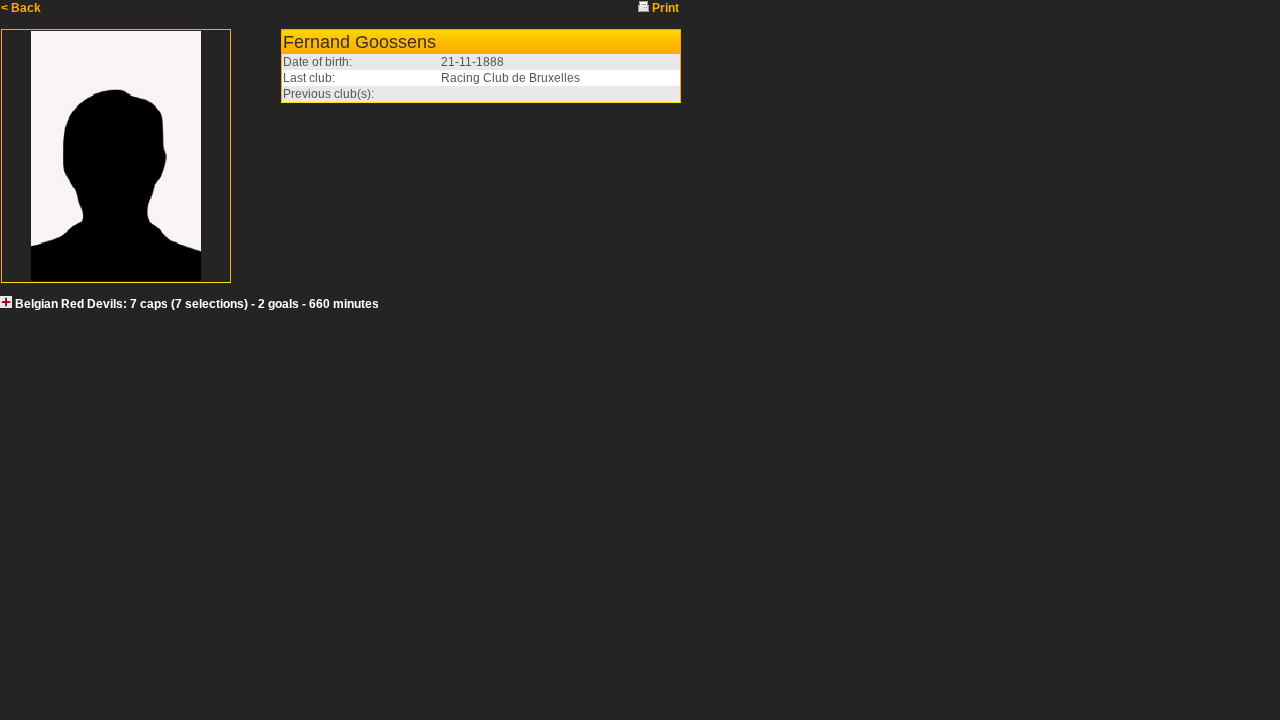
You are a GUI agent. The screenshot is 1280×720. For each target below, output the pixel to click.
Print (665, 8)
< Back (21, 8)
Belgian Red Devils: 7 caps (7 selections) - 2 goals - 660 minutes (197, 304)
